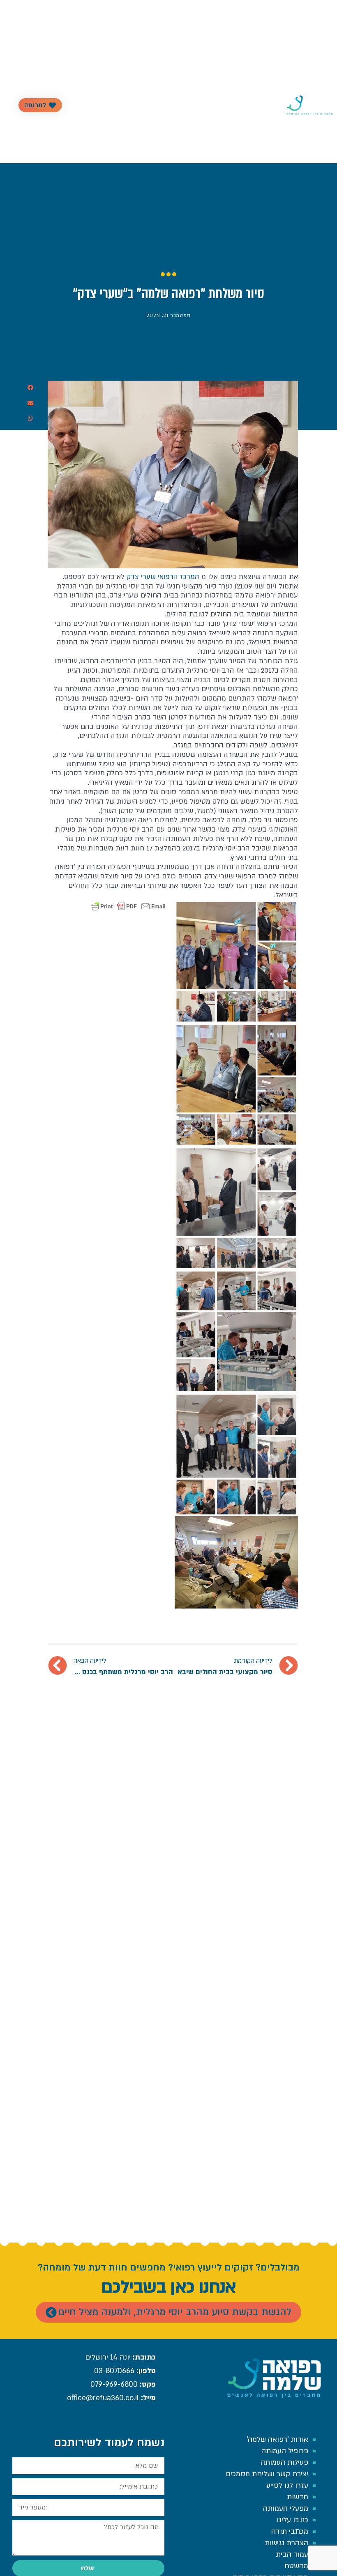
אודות (266, 105)
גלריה (161, 105)
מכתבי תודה (290, 2531)
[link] (163, 577)
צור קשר (107, 105)
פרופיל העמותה (235, 105)
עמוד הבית (292, 2554)
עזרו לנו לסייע (287, 2485)
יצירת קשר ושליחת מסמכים (267, 2474)
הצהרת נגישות (286, 2543)
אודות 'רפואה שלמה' (277, 2439)
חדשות (140, 105)
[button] (31, 388)
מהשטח (296, 2566)
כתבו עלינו (292, 2520)
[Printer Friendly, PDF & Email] (128, 906)
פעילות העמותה (192, 105)
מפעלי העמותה (286, 2508)
